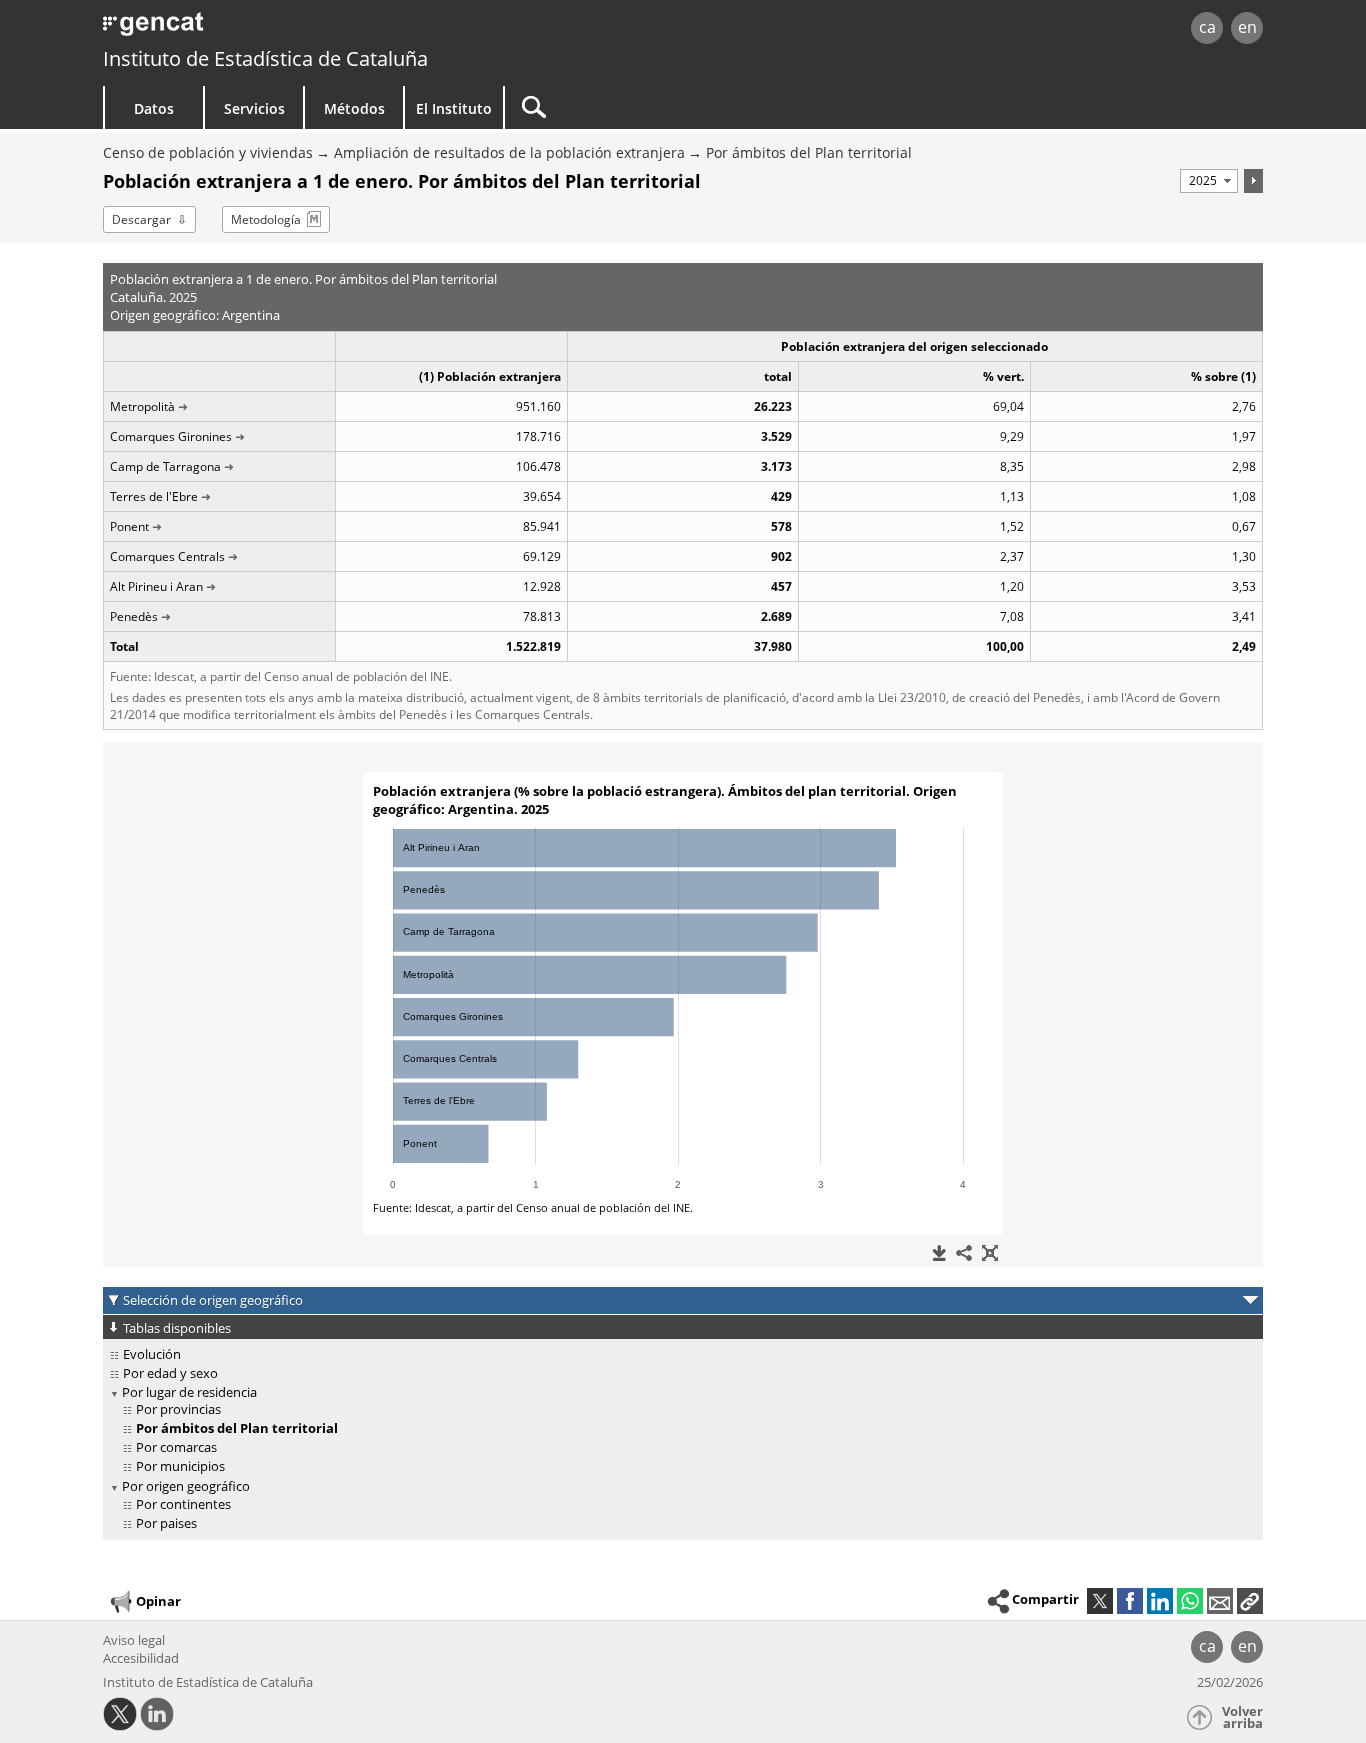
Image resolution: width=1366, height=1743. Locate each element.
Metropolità (142, 406)
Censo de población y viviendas (208, 152)
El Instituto (454, 108)
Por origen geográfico (186, 1486)
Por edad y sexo (170, 1373)
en (1247, 27)
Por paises (166, 1523)
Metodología (266, 219)
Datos (154, 108)
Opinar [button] (158, 1600)
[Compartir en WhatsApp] (1190, 1601)
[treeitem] (679, 1354)
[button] (1250, 1601)
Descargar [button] (141, 219)
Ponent (129, 526)
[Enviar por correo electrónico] (1220, 1601)
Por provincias (178, 1409)
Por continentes (183, 1504)
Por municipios (180, 1466)
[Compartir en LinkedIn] (1160, 1601)
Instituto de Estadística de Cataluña (265, 58)
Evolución (152, 1354)
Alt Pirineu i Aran (156, 586)
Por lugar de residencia (189, 1392)
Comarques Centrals (167, 556)
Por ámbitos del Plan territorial (809, 152)
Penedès (134, 616)
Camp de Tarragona (165, 466)
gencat (335, 29)
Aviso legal (134, 1640)
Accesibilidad (141, 1658)
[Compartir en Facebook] (1130, 1601)
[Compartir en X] (1100, 1601)
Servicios (254, 108)
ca (1207, 27)
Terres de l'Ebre (154, 496)
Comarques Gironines (171, 436)
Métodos (354, 108)
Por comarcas (176, 1447)
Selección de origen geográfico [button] (213, 1300)
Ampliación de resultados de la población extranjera (509, 152)
